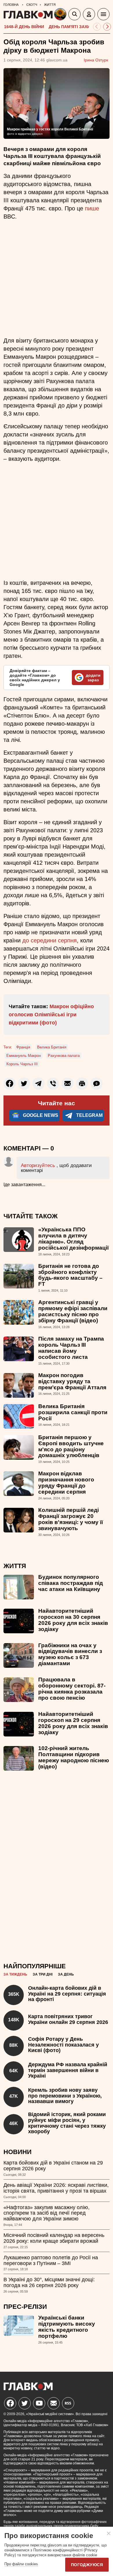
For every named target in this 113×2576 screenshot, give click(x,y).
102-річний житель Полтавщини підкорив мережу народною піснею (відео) (74, 1757)
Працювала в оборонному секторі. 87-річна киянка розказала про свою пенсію (72, 1689)
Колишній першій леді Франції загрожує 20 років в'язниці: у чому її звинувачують (71, 1519)
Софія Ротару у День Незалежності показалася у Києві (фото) (63, 2045)
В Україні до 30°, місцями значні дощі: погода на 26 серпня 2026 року (49, 2282)
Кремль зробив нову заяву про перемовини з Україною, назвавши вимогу (65, 2096)
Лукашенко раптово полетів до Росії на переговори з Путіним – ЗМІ (51, 2260)
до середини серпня (50, 940)
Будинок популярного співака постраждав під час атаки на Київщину (71, 1583)
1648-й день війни (24, 27)
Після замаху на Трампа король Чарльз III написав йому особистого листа (71, 1348)
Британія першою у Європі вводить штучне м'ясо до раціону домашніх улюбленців (71, 1446)
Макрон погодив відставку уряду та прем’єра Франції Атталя (72, 1381)
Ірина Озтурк (96, 60)
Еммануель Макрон (24, 1056)
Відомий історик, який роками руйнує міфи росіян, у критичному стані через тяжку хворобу (67, 2123)
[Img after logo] (61, 15)
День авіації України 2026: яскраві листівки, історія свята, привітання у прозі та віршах (56, 2188)
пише (92, 208)
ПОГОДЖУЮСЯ (87, 2565)
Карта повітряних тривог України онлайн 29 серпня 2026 (68, 2019)
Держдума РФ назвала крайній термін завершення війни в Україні (68, 2070)
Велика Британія (52, 1047)
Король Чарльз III (22, 1064)
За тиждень (15, 1974)
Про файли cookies (21, 2564)
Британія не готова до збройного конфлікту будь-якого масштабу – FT (70, 1275)
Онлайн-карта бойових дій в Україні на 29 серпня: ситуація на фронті (67, 1994)
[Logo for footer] (28, 2389)
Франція (23, 1047)
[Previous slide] (97, 27)
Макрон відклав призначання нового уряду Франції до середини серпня (66, 1483)
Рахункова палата (64, 1056)
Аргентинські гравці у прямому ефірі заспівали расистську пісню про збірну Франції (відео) (73, 1311)
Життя (15, 1566)
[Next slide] (107, 27)
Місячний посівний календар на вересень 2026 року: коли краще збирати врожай (54, 2238)
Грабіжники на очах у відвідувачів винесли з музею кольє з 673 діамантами (70, 1654)
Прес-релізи (25, 2307)
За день (66, 1974)
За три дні (43, 1974)
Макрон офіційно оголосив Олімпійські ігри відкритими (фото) (51, 1015)
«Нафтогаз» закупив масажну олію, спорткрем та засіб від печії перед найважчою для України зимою (47, 2213)
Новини (18, 2152)
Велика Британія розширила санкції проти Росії (73, 1412)
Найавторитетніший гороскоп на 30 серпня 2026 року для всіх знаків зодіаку (73, 1620)
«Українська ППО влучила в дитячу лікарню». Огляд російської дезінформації (73, 1239)
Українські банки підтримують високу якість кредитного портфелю (67, 2327)
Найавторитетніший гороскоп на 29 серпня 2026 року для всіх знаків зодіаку (73, 1723)
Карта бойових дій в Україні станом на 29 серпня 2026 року (53, 2166)
